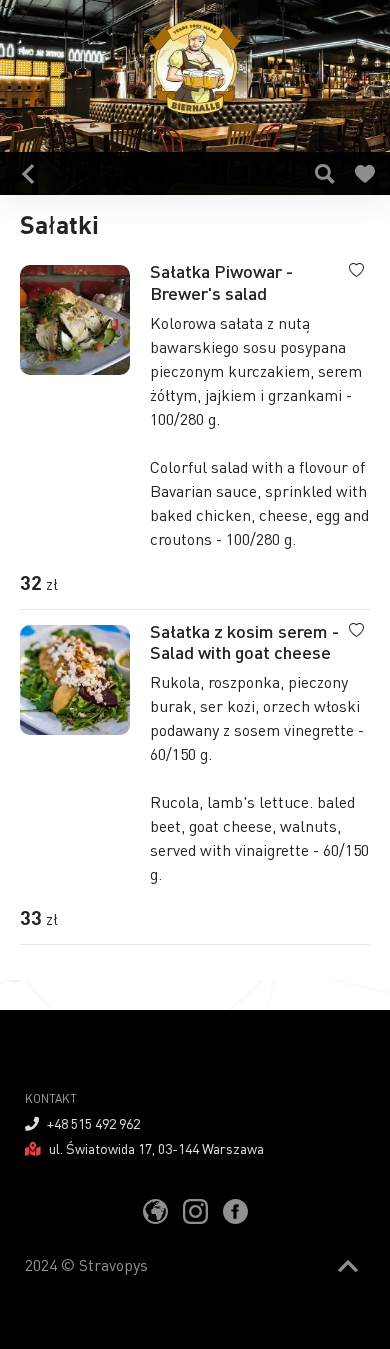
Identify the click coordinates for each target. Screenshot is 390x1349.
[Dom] (28, 173)
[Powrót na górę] (348, 1266)
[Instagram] (195, 1210)
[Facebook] (235, 1210)
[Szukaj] (325, 173)
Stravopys (113, 1264)
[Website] (155, 1210)
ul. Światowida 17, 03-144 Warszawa (156, 1148)
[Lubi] (365, 173)
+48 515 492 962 (93, 1123)
